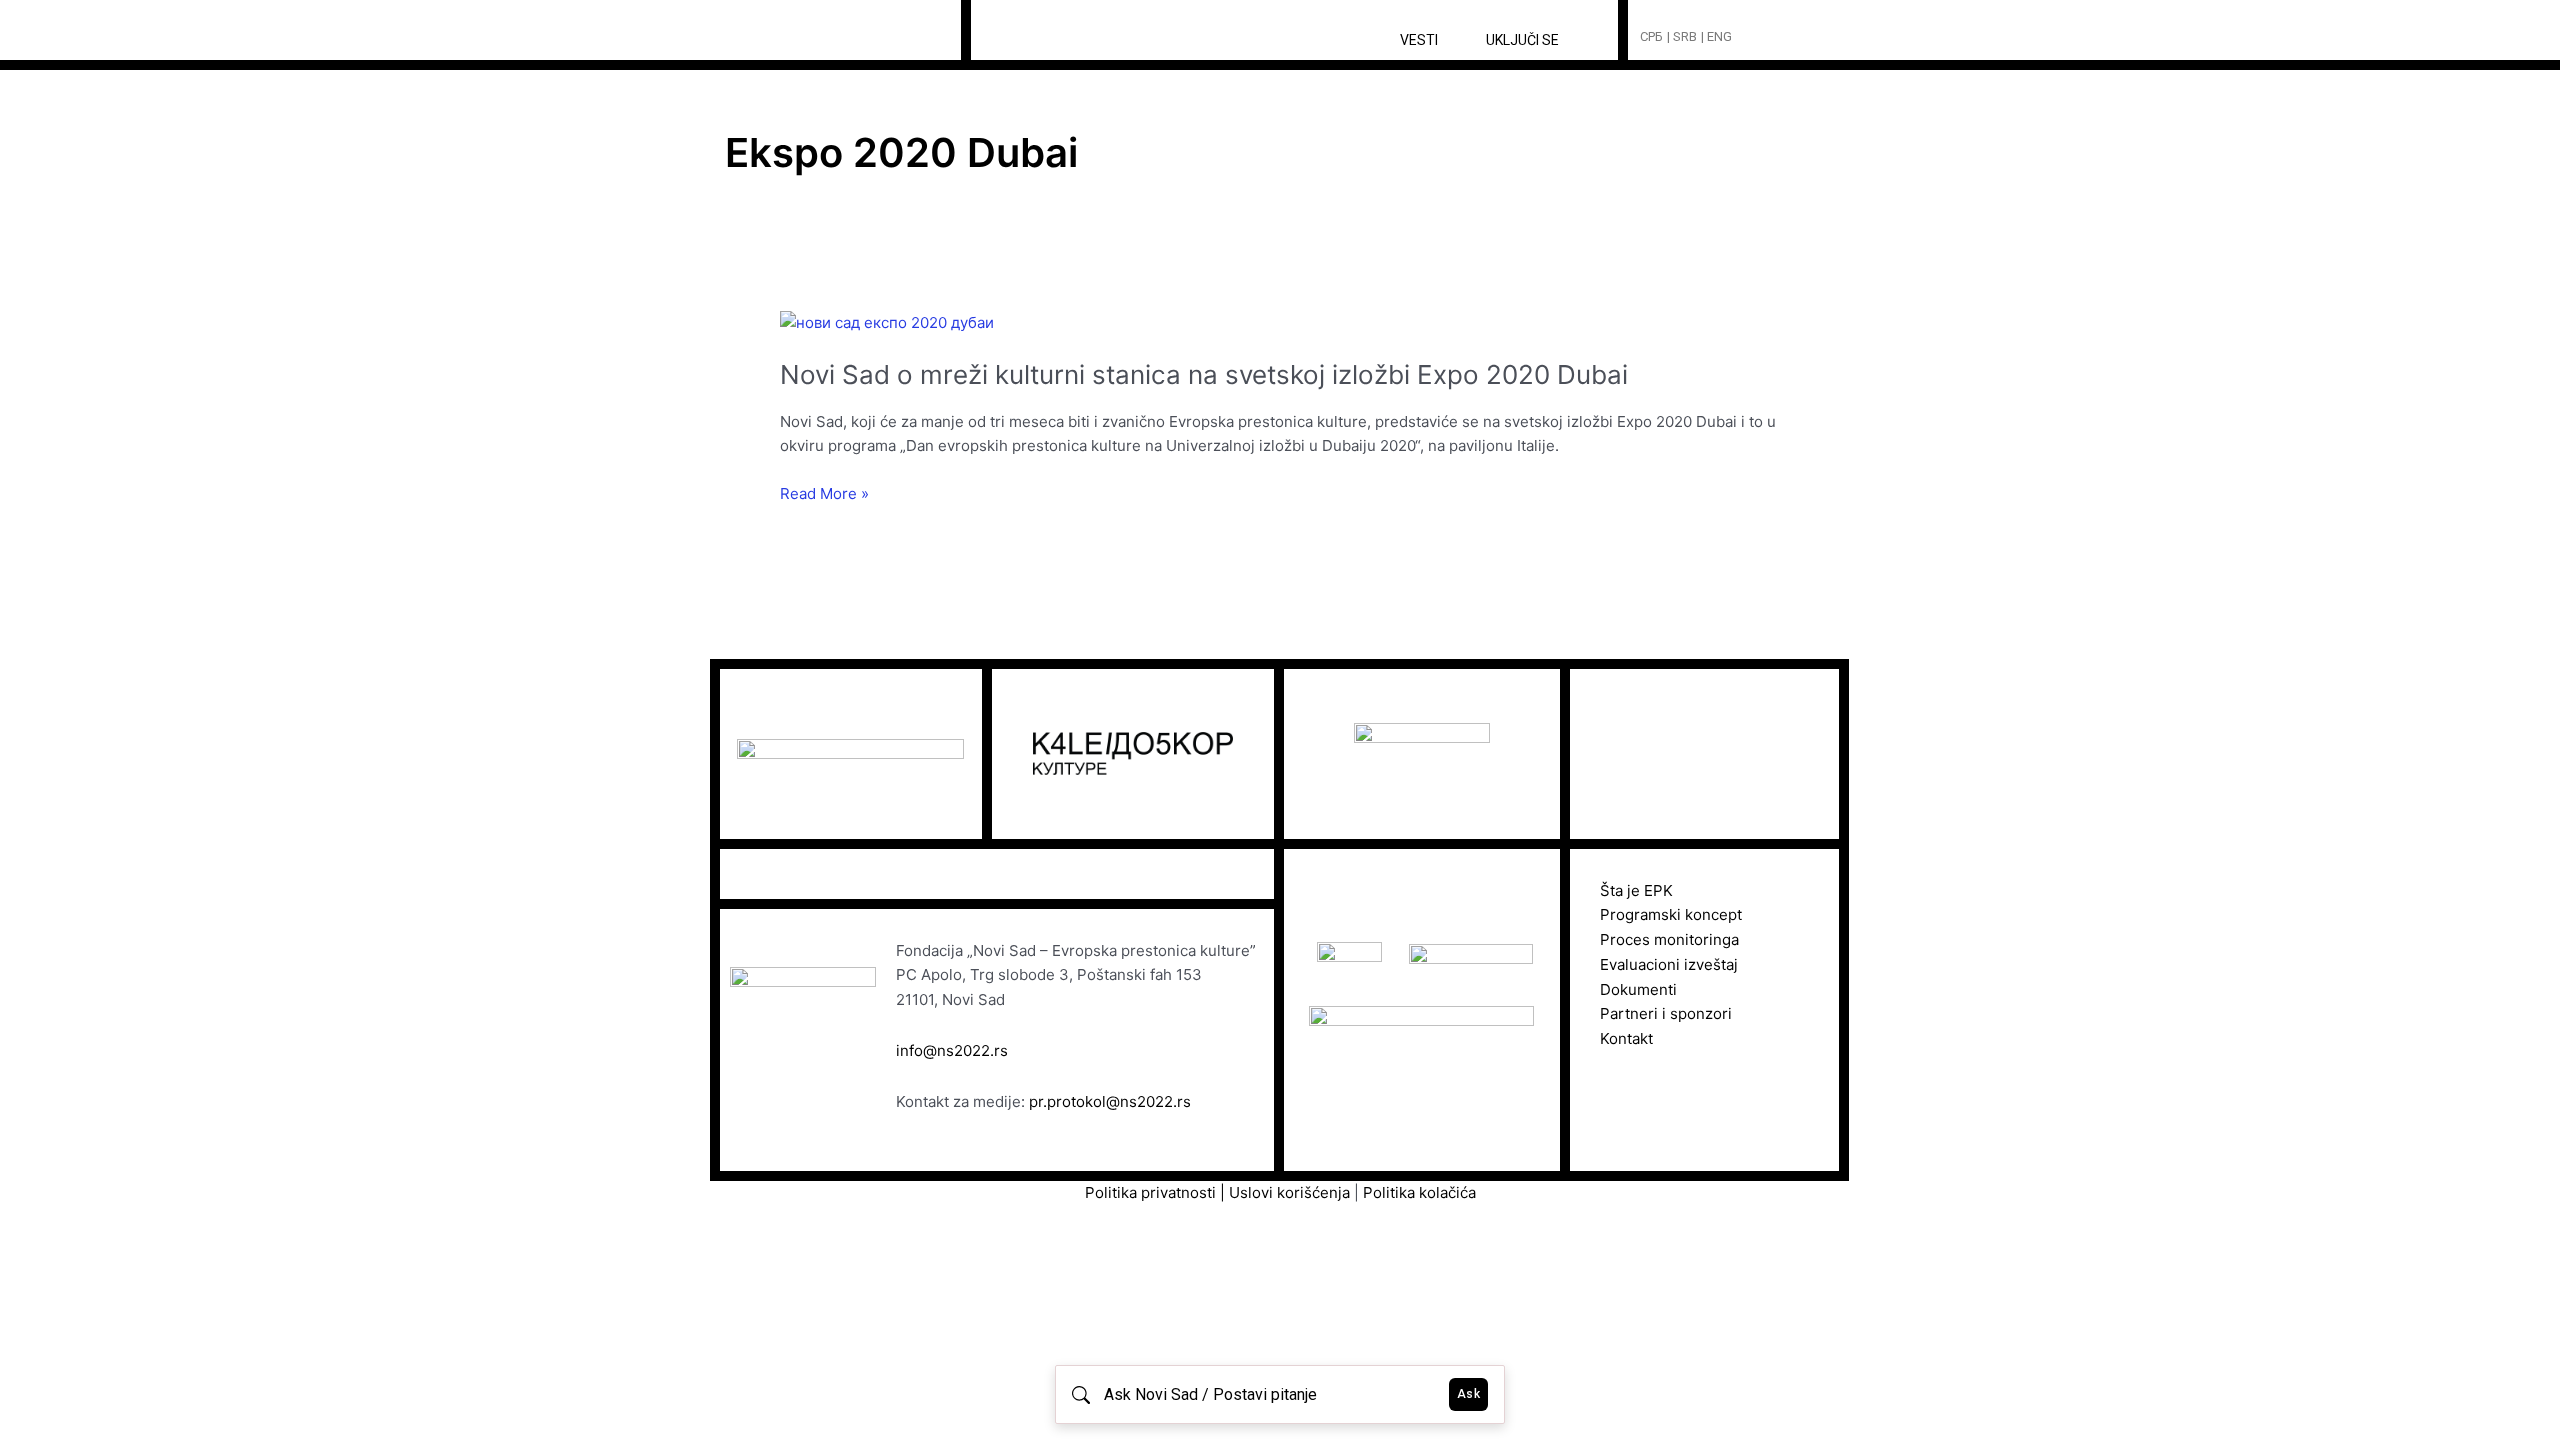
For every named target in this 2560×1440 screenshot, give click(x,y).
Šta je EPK (1636, 890)
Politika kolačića (1419, 1192)
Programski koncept (1671, 914)
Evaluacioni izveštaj (1669, 964)
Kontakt (1626, 1038)
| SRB (1682, 36)
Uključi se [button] (1522, 40)
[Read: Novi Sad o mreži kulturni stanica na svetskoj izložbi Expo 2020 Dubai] (887, 321)
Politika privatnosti (1150, 1192)
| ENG (1716, 36)
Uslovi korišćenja (1291, 1192)
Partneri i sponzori (1666, 1013)
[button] (1784, 37)
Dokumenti (1638, 989)
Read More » (824, 494)
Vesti (1419, 40)
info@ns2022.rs (952, 1050)
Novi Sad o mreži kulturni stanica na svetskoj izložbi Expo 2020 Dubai (1204, 374)
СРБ (1651, 36)
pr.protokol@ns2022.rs (1110, 1101)
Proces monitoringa (1669, 939)
